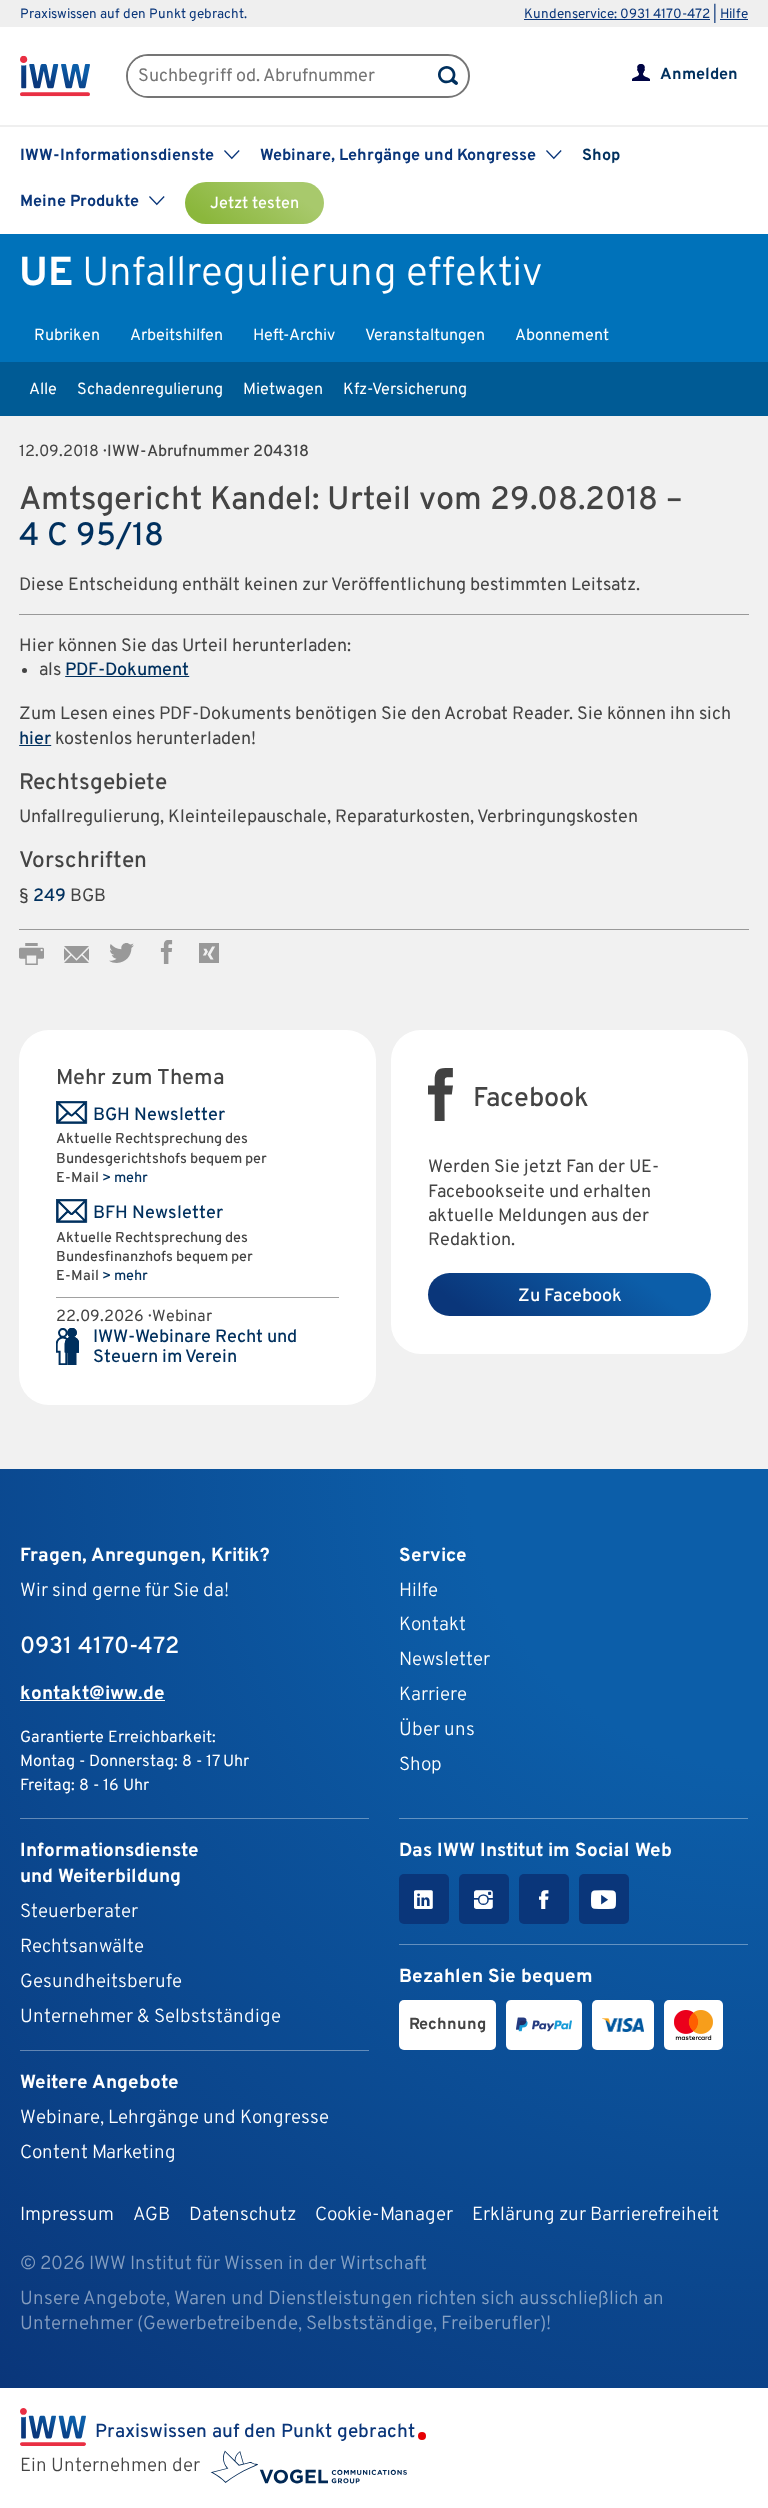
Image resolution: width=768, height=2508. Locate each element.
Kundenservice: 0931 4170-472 (617, 14)
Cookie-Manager (384, 2215)
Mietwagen (283, 390)
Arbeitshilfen (176, 336)
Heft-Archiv (294, 336)
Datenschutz (242, 2215)
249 (49, 896)
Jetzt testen (254, 204)
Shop (601, 156)
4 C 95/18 (91, 536)
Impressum (67, 2215)
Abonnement (562, 336)
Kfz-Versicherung (405, 390)
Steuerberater (79, 1912)
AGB (151, 2215)
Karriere (433, 1695)
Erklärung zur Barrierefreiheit (595, 2215)
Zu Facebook (570, 1296)
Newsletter (444, 1660)
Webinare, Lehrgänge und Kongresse (174, 2118)
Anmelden (699, 75)
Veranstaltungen (425, 336)
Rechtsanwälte (82, 1947)
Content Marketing (98, 2153)
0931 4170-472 (99, 1647)
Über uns (437, 1730)
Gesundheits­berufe (101, 1982)
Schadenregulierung (150, 390)
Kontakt (432, 1625)
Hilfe (734, 14)
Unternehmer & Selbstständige (150, 2017)
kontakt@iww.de (92, 1694)
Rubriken (67, 336)
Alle (43, 390)
